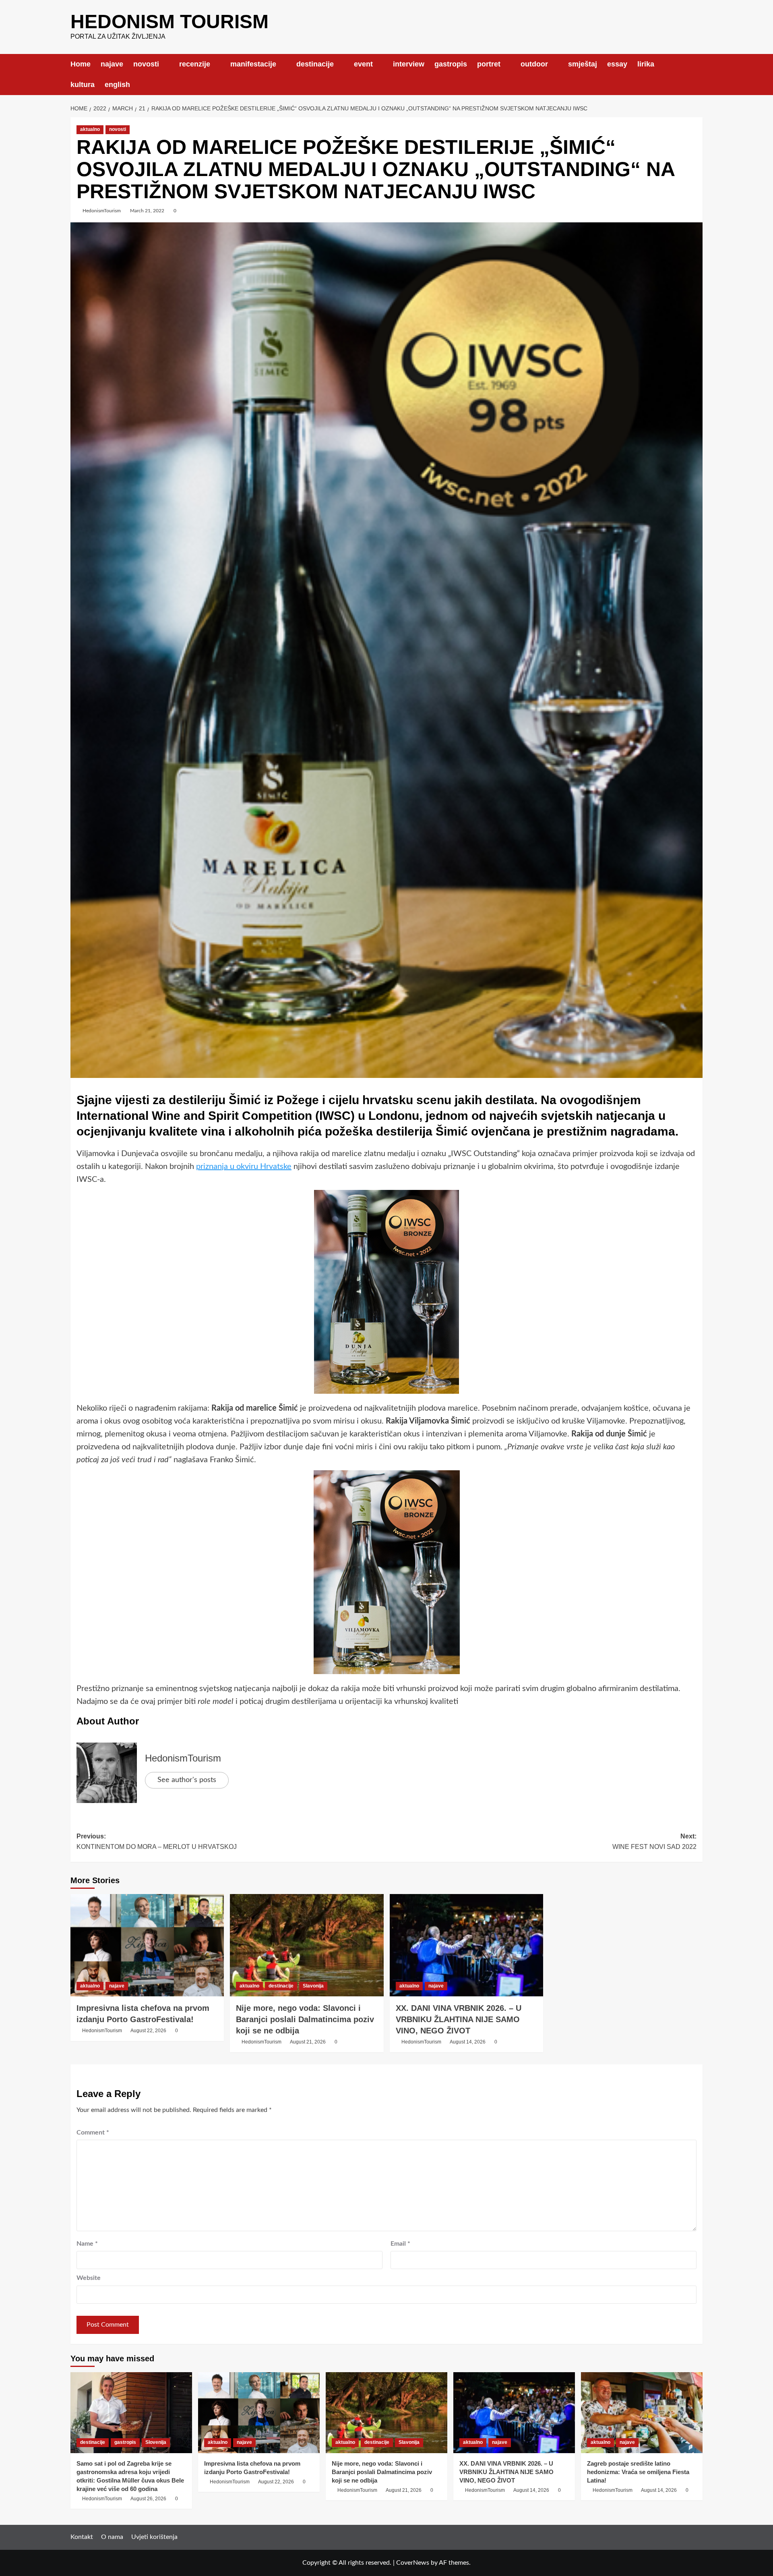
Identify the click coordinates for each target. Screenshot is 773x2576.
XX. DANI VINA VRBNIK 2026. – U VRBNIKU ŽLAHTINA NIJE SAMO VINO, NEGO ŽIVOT (459, 2019)
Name (87, 2244)
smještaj (583, 64)
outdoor (534, 64)
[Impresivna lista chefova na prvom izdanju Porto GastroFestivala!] (147, 1945)
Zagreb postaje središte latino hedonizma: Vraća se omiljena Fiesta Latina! (638, 2472)
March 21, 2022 (147, 211)
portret (489, 64)
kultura (83, 85)
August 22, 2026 (148, 2031)
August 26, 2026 (148, 2499)
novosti (146, 64)
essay (617, 64)
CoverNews (413, 2563)
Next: (654, 1841)
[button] (698, 74)
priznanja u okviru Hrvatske (244, 1167)
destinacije (315, 64)
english (117, 85)
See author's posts (187, 1780)
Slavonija (313, 1986)
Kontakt (82, 2537)
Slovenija (156, 2442)
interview (409, 64)
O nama (112, 2537)
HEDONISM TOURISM (169, 22)
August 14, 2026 (468, 2042)
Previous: (157, 1841)
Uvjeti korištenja (154, 2537)
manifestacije (253, 64)
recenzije (195, 64)
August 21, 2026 (308, 2042)
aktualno (90, 129)
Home (81, 64)
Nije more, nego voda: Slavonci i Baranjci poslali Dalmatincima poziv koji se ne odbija (305, 2019)
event (363, 64)
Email (400, 2244)
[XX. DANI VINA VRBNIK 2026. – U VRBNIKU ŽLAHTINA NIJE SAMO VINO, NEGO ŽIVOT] (466, 1945)
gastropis (451, 64)
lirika (646, 64)
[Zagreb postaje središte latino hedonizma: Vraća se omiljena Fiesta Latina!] (642, 2413)
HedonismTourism (102, 211)
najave (112, 64)
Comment (93, 2133)
